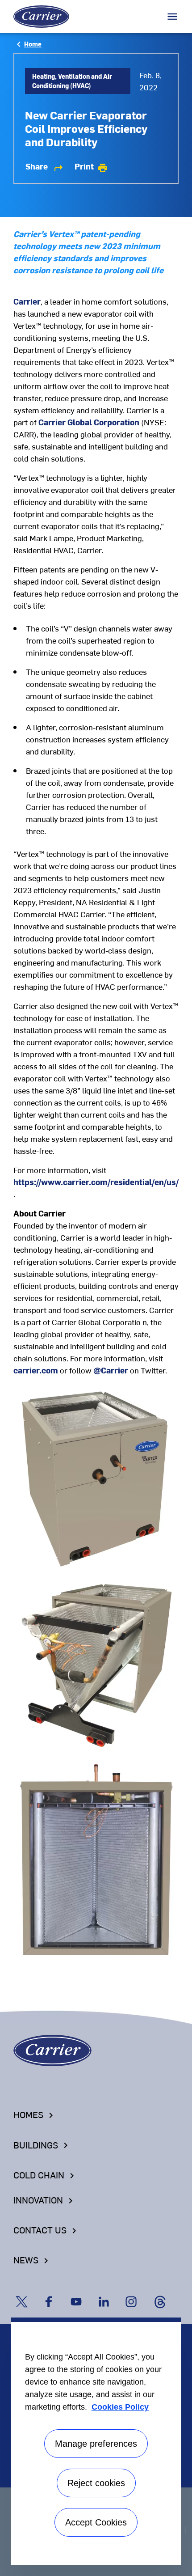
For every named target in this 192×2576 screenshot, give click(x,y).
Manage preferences (96, 2444)
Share (45, 166)
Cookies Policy (120, 2407)
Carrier (27, 301)
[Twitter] (27, 2293)
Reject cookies (96, 2483)
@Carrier (111, 1370)
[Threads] (164, 2293)
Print (91, 166)
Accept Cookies (96, 2522)
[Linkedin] (110, 2293)
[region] (96, 2441)
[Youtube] (82, 2293)
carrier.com (36, 1370)
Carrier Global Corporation (89, 422)
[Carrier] (52, 2049)
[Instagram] (137, 2293)
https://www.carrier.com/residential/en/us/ (96, 1182)
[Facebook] (55, 2293)
